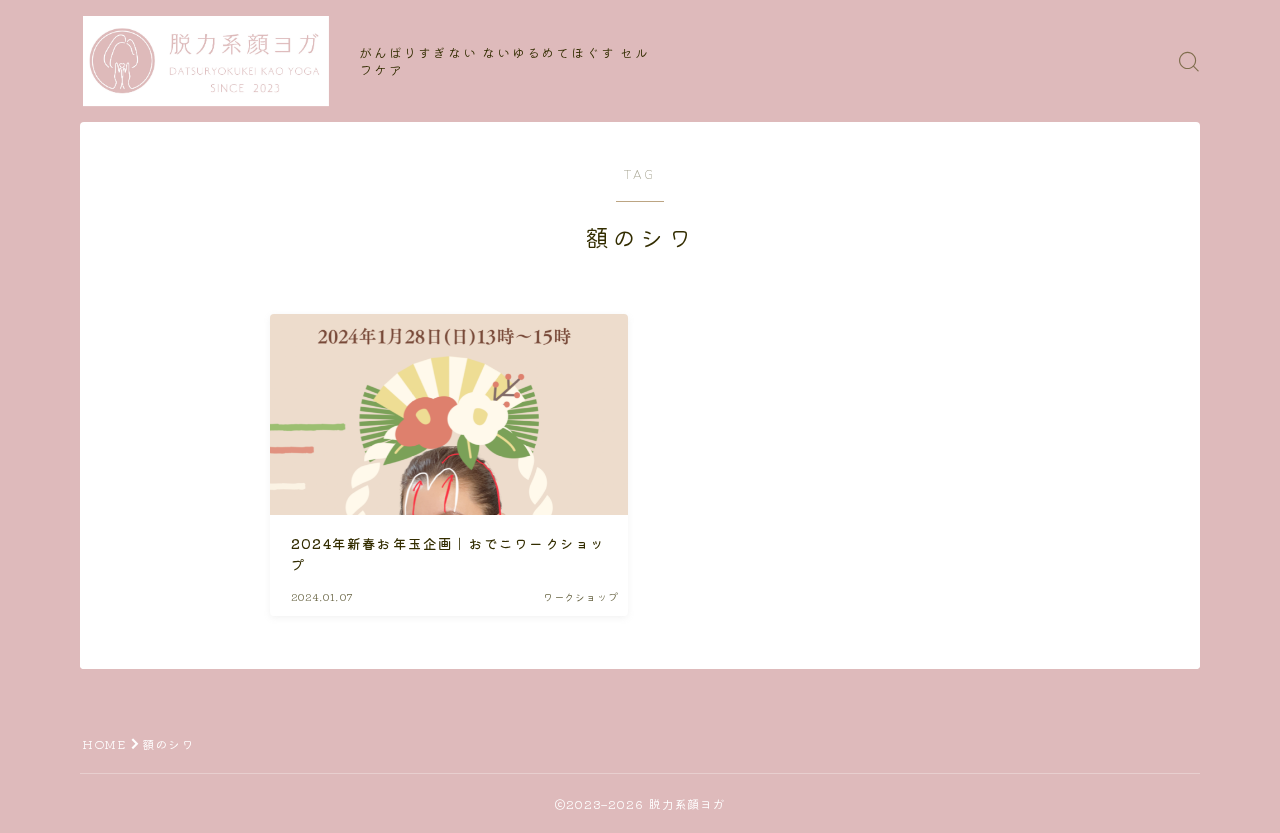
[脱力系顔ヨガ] (206, 61)
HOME (104, 743)
